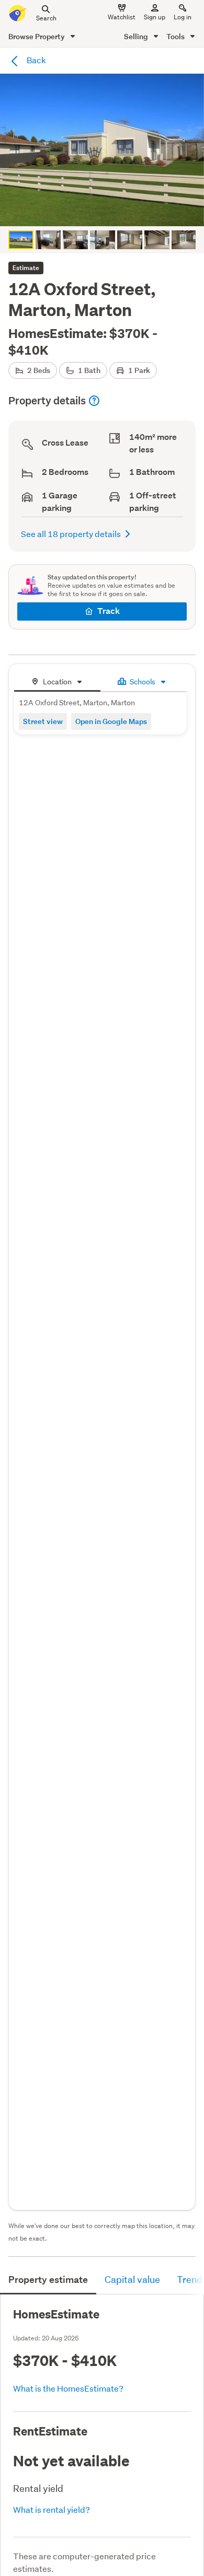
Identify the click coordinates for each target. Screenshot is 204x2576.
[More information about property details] (94, 401)
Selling (137, 36)
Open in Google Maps (111, 721)
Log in (183, 17)
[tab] (57, 680)
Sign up (155, 17)
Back (36, 60)
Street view (43, 721)
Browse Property (37, 36)
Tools (176, 36)
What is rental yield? (52, 2509)
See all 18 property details (71, 534)
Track (109, 611)
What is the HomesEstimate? (68, 2388)
